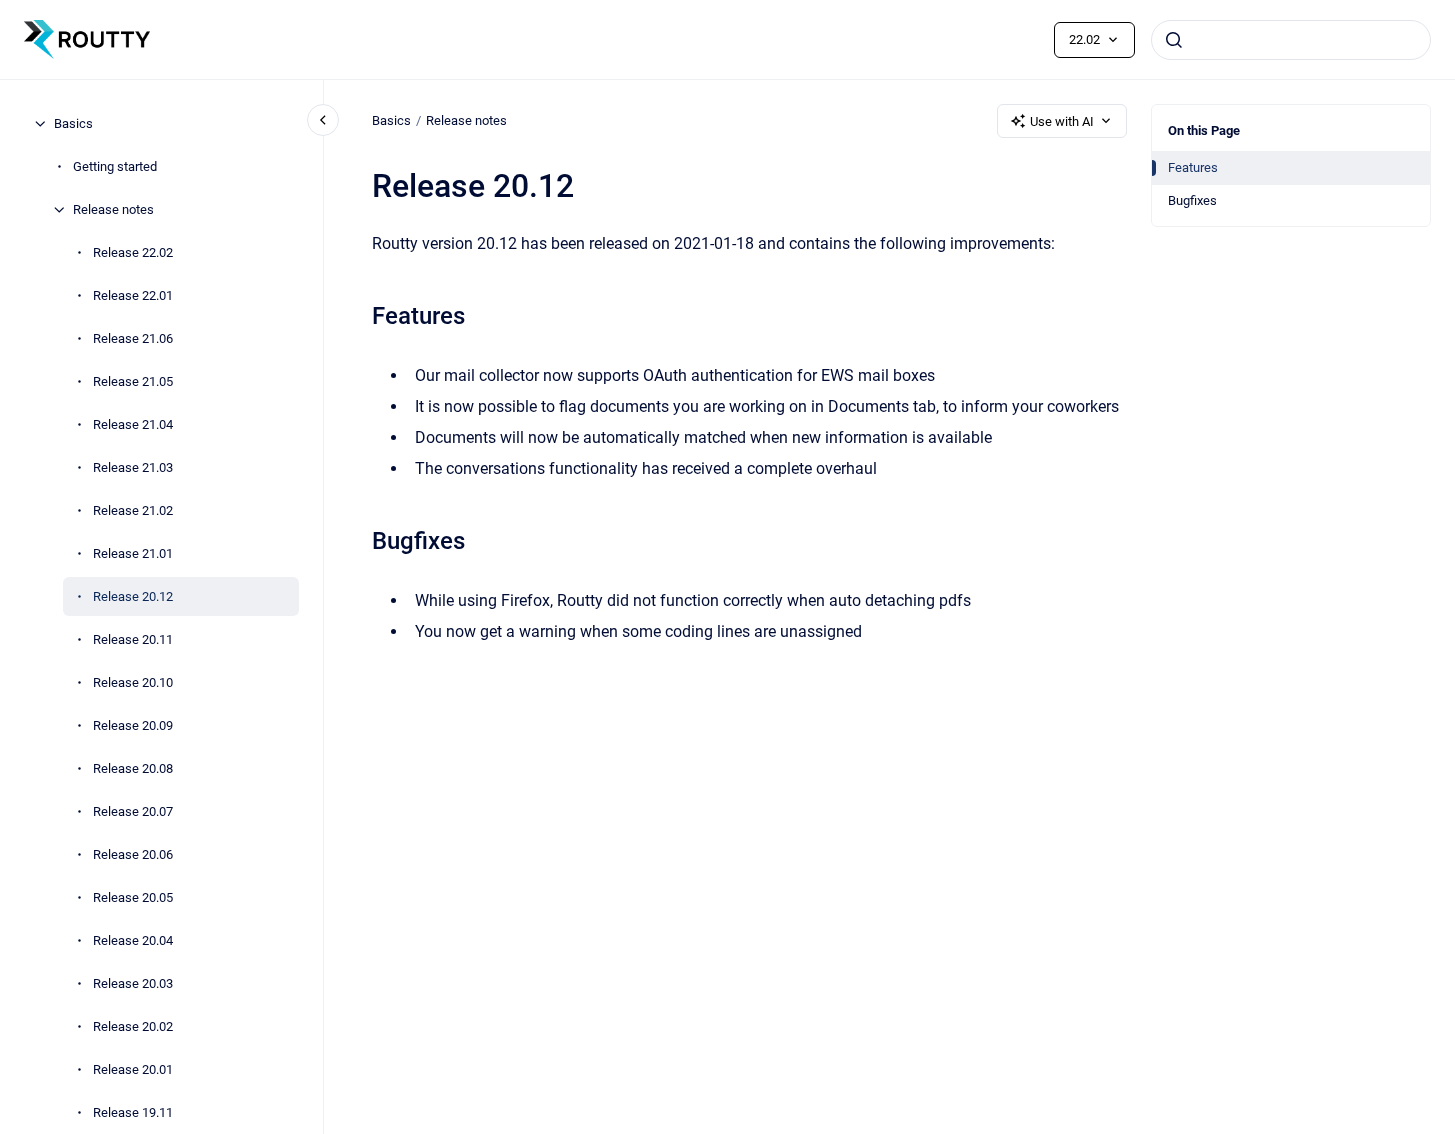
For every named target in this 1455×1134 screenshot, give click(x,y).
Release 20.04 (133, 940)
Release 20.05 (133, 897)
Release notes (113, 209)
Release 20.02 (133, 1026)
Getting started (115, 166)
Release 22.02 (133, 252)
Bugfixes (1192, 200)
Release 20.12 (133, 596)
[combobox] (1291, 40)
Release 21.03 (133, 467)
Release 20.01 (133, 1069)
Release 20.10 (133, 682)
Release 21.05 (133, 381)
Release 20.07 (133, 811)
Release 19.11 (133, 1112)
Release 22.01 (133, 295)
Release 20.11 (133, 639)
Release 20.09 (133, 725)
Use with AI (1062, 121)
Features (1193, 167)
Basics (73, 123)
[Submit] (1174, 40)
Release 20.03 (133, 983)
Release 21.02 (133, 510)
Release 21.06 (133, 338)
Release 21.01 (133, 553)
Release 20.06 (133, 854)
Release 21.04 (133, 424)
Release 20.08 (133, 768)
